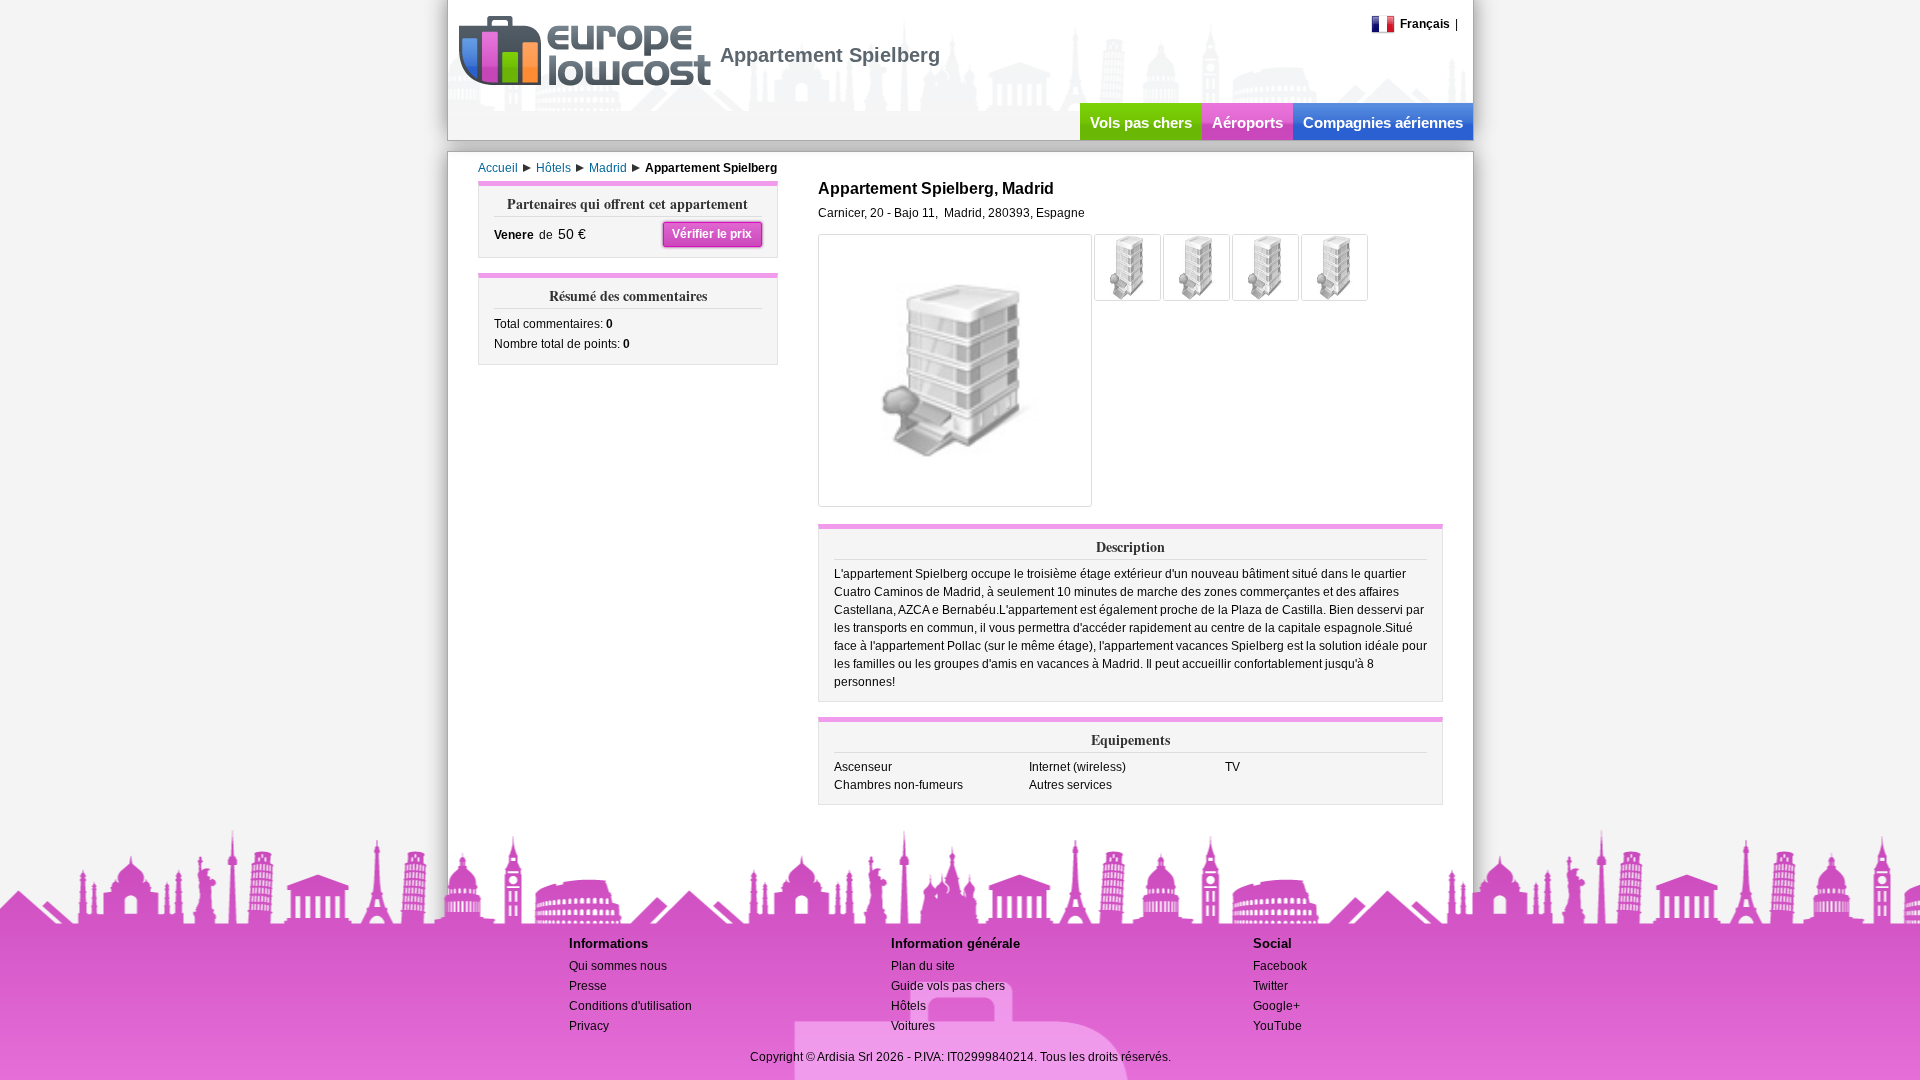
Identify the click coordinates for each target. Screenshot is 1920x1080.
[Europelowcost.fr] (584, 82)
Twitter (1270, 986)
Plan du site (923, 966)
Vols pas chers (1141, 122)
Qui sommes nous (618, 966)
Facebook (1280, 966)
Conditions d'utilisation (630, 1006)
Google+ (1276, 1006)
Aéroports (1247, 122)
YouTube (1277, 1026)
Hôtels (908, 1006)
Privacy (589, 1026)
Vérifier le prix (712, 234)
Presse (588, 986)
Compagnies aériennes (1383, 122)
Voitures (913, 1026)
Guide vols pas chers (948, 986)
